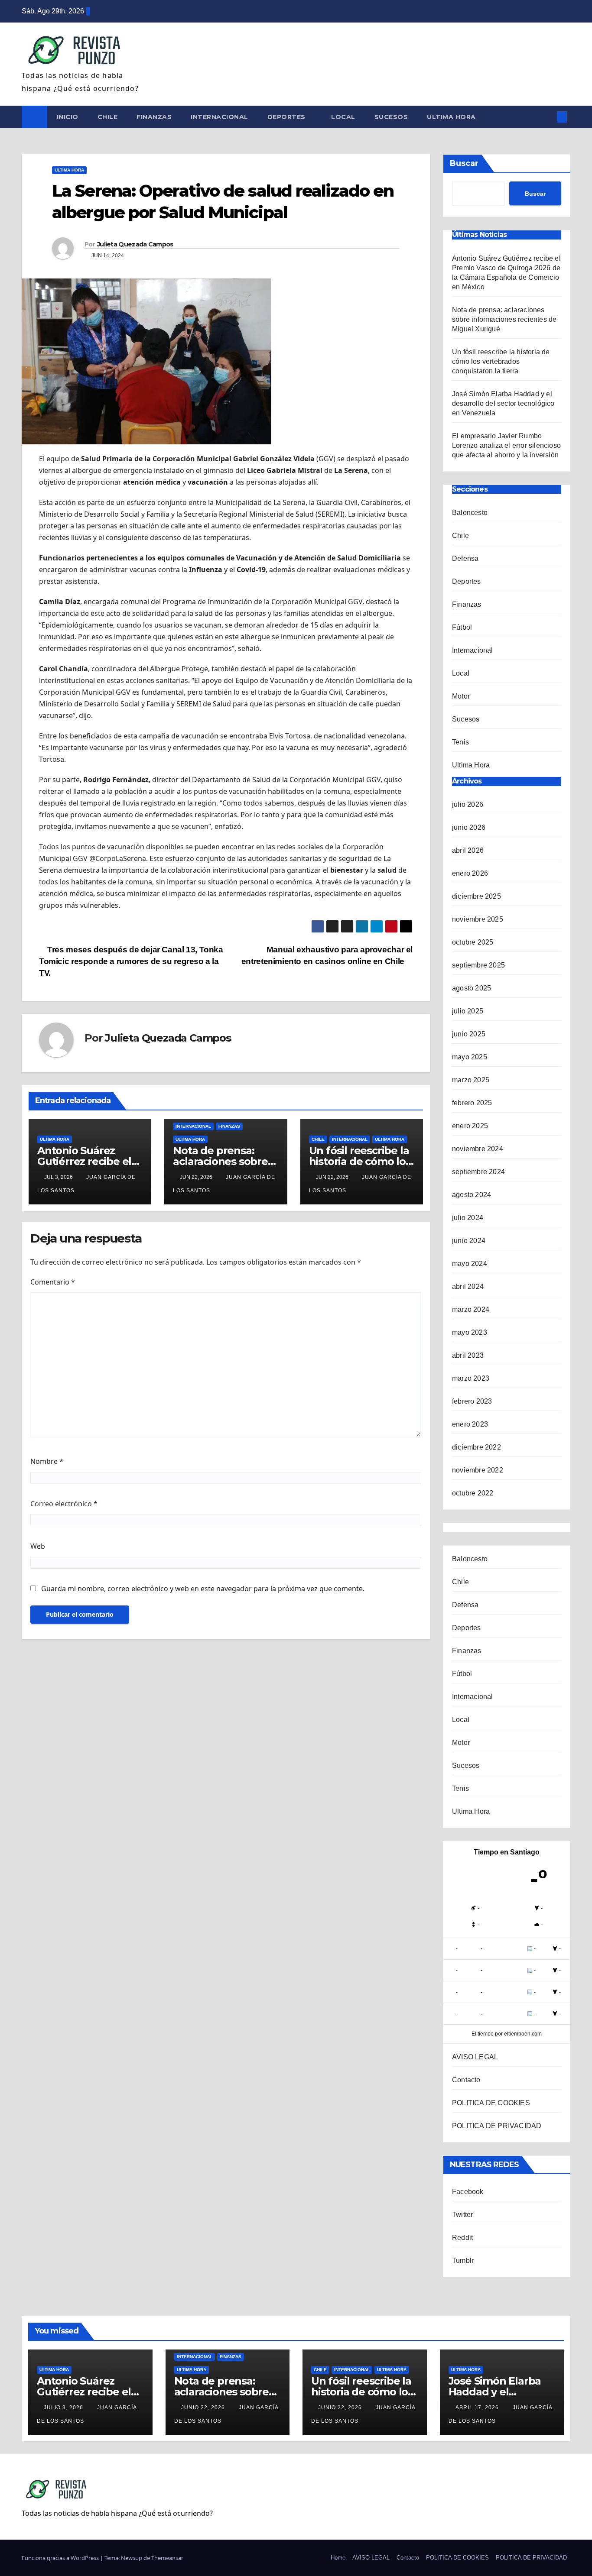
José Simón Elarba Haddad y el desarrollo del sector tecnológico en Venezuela (503, 403)
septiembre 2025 (478, 965)
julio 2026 (468, 804)
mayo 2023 (470, 1332)
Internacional (220, 117)
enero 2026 (470, 873)
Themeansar (167, 2558)
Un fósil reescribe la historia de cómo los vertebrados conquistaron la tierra (501, 361)
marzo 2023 (471, 1378)
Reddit (462, 2238)
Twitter (462, 2215)
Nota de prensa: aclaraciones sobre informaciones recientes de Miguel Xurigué (504, 319)
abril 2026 (468, 850)
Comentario (53, 1282)
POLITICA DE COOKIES (491, 2103)
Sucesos (391, 117)
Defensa (465, 558)
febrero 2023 (472, 1401)
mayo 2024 (470, 1264)
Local (343, 117)
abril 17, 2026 (478, 2408)
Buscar (464, 163)
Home (338, 2558)
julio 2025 (468, 1011)
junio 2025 (469, 1034)
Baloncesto (470, 513)
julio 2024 (468, 1218)
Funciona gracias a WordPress (61, 2558)
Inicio (68, 117)
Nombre (47, 1461)
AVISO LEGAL (475, 2057)
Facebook (468, 2192)
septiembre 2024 (478, 1172)
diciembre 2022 (477, 1447)
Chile (108, 117)
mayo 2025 (470, 1057)
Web (38, 1546)
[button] (548, 117)
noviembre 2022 (478, 1470)
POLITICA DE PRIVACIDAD (497, 2126)
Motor (461, 696)
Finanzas (154, 117)
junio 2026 (469, 827)
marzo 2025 (471, 1080)
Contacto (466, 2080)
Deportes (288, 117)
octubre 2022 (473, 1493)
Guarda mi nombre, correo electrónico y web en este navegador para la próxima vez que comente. (203, 1589)
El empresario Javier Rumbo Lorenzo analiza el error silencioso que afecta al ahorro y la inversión (506, 445)
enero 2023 (470, 1424)
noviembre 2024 (478, 1149)
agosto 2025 (472, 988)
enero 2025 (470, 1126)
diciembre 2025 (477, 896)
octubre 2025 (473, 942)
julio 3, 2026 (64, 2408)
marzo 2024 (471, 1309)
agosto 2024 (472, 1195)
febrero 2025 (472, 1103)
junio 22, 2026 (204, 2408)
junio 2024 (469, 1241)
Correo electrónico (64, 1504)
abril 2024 (468, 1286)
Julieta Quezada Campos (135, 244)
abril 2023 (468, 1355)
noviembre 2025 (478, 919)
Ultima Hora (451, 117)
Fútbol (462, 627)
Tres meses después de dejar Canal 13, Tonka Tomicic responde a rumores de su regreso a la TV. (131, 961)
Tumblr (463, 2260)
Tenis (460, 742)
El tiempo (483, 2034)
